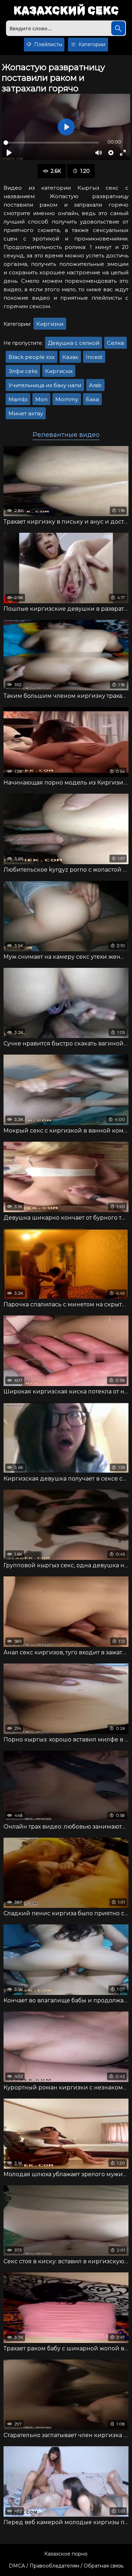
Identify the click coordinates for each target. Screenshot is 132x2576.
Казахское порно (66, 2554)
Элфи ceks (23, 371)
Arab (95, 385)
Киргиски (59, 371)
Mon (41, 399)
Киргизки (50, 324)
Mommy (67, 399)
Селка (115, 343)
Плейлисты (48, 44)
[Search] (118, 28)
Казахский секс (66, 11)
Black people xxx (32, 357)
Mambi (18, 399)
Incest (94, 357)
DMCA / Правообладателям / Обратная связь (66, 2566)
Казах (70, 357)
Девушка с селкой (74, 343)
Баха (92, 399)
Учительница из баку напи (45, 385)
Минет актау (26, 413)
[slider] (51, 143)
